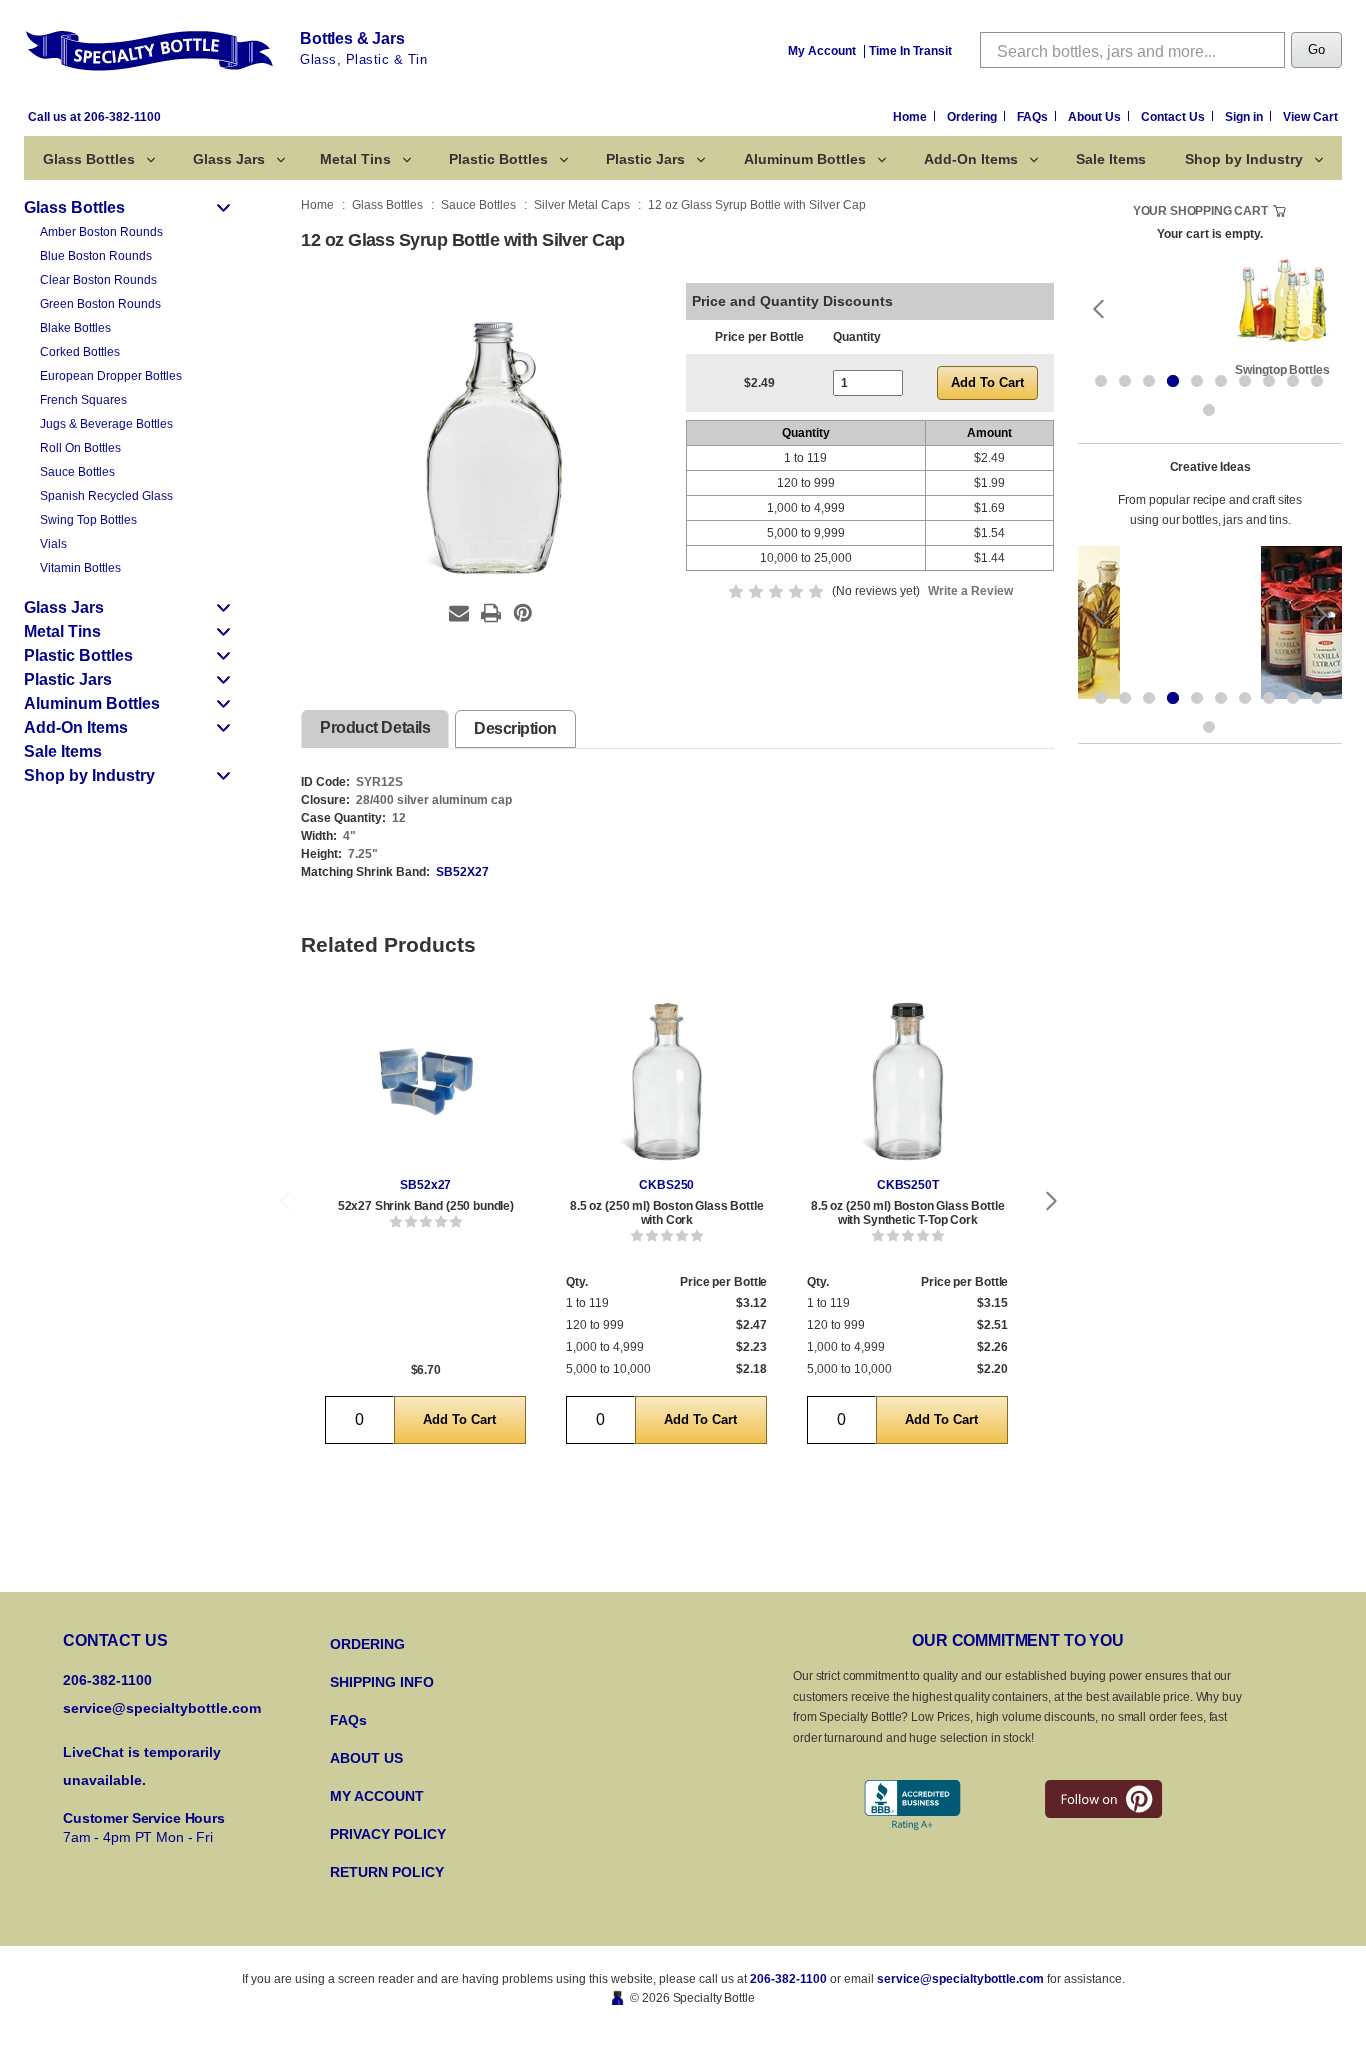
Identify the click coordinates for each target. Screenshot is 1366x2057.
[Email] (459, 613)
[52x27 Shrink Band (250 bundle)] (425, 1081)
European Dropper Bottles (111, 376)
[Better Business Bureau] (912, 1805)
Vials (53, 544)
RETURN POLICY (387, 1872)
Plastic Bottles (498, 159)
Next (1052, 1201)
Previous (284, 1201)
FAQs (1034, 117)
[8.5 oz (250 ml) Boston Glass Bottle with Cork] (666, 1081)
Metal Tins (355, 159)
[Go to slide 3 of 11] (1149, 381)
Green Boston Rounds (100, 304)
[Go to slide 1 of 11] (1101, 381)
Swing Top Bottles (88, 520)
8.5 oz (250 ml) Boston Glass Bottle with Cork (666, 1213)
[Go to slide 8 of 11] (1269, 381)
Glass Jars (229, 159)
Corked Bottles (80, 352)
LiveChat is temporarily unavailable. (142, 1766)
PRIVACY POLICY (388, 1834)
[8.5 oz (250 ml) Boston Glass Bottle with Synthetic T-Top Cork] (907, 1081)
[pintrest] (1103, 1799)
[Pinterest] (523, 613)
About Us (1096, 117)
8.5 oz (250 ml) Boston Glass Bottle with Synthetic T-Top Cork (907, 1213)
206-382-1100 (788, 1979)
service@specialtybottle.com (162, 1708)
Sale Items (1111, 159)
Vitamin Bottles (80, 568)
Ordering (973, 117)
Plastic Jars (645, 159)
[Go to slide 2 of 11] (1125, 381)
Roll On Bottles (80, 448)
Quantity (857, 337)
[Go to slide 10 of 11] (1317, 381)
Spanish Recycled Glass (106, 496)
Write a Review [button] (970, 591)
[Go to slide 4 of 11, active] (1173, 381)
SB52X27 (462, 872)
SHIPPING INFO (382, 1682)
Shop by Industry (1244, 159)
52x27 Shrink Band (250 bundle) (426, 1206)
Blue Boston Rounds (96, 256)
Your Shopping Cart (1200, 211)
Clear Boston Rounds (98, 280)
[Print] (491, 613)
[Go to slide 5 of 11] (1197, 381)
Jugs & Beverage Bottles (106, 424)
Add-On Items (971, 159)
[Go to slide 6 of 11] (1221, 381)
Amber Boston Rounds (101, 232)
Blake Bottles (75, 328)
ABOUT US (366, 1758)
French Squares (83, 400)
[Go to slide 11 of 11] (1209, 410)
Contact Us (1174, 117)
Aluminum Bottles (805, 159)
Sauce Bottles (77, 472)
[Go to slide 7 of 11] (1245, 381)
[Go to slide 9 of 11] (1293, 381)
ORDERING (367, 1644)
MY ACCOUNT (377, 1796)
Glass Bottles (89, 159)
